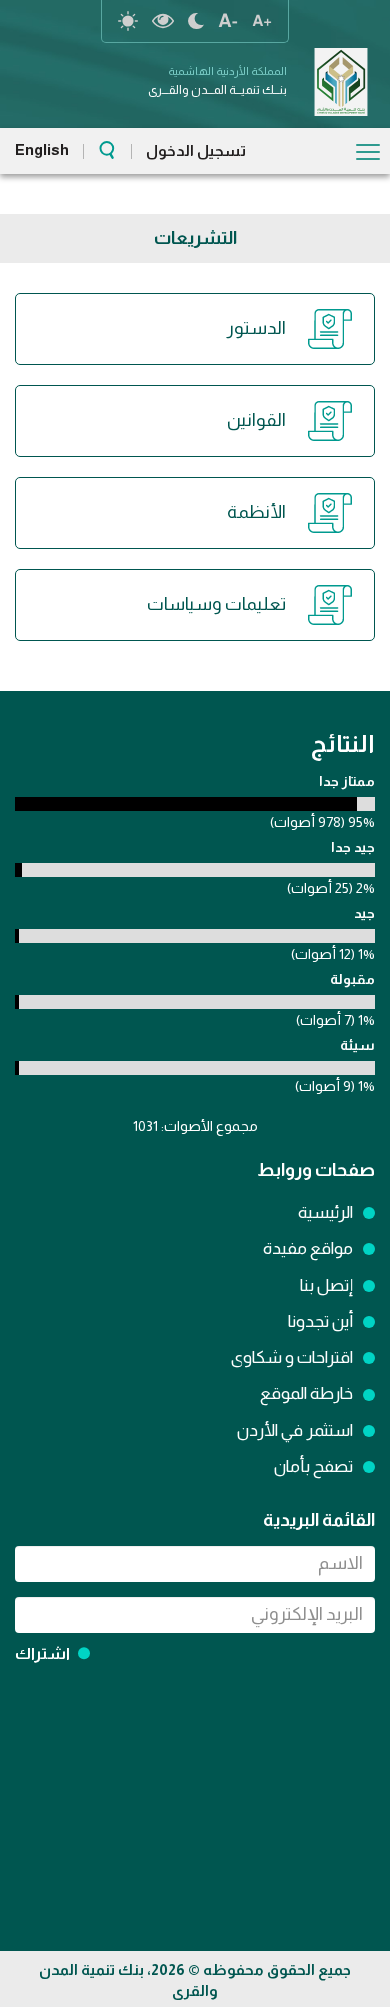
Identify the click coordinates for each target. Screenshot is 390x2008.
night (196, 21)
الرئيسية (325, 1212)
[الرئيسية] (341, 82)
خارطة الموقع (306, 1393)
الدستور (256, 328)
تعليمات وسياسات (216, 604)
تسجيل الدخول (196, 150)
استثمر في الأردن (295, 1430)
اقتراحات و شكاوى (292, 1357)
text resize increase (262, 21)
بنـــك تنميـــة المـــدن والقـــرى (217, 90)
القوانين (256, 420)
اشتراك (42, 1653)
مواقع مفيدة (308, 1248)
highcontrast (163, 21)
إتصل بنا (326, 1285)
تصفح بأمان (313, 1466)
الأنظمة (256, 512)
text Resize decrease (228, 21)
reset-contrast (128, 21)
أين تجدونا (320, 1321)
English (42, 149)
